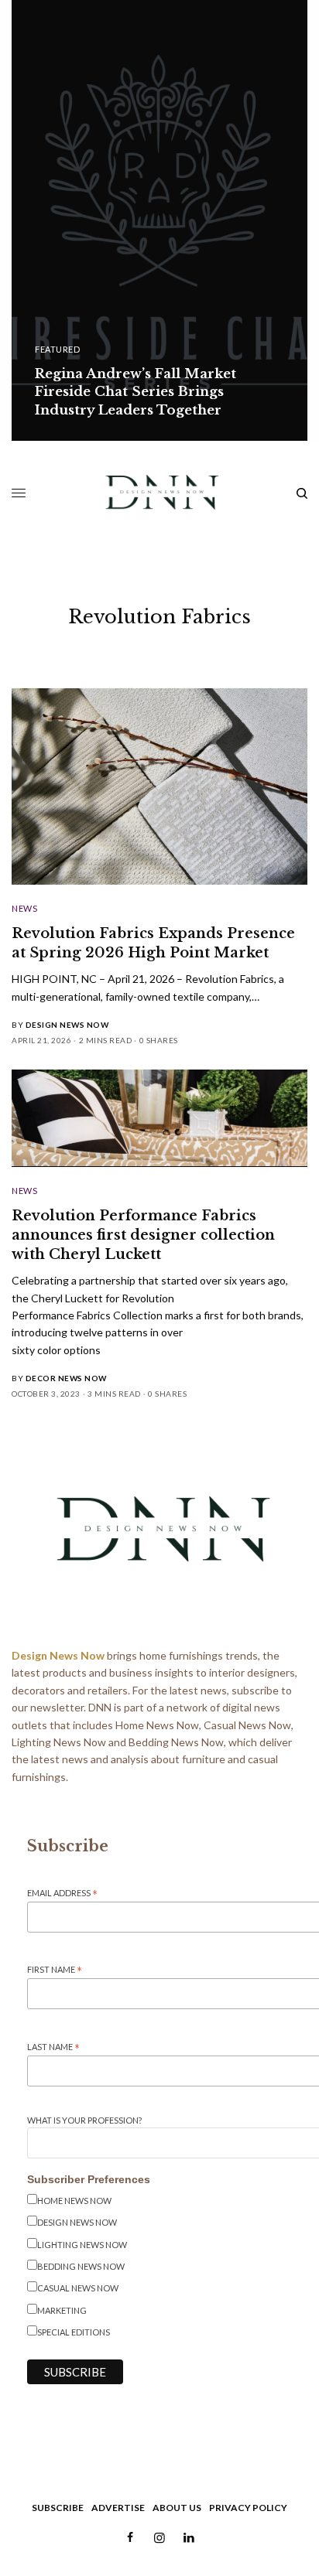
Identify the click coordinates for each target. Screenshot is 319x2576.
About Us (177, 2508)
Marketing (62, 2310)
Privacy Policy (248, 2508)
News (24, 908)
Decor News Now (66, 1378)
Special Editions (74, 2332)
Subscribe (58, 2508)
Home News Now (74, 2201)
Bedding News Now (81, 2266)
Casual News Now (78, 2288)
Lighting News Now (82, 2245)
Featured (57, 349)
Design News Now (67, 1025)
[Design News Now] (160, 493)
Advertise (118, 2508)
